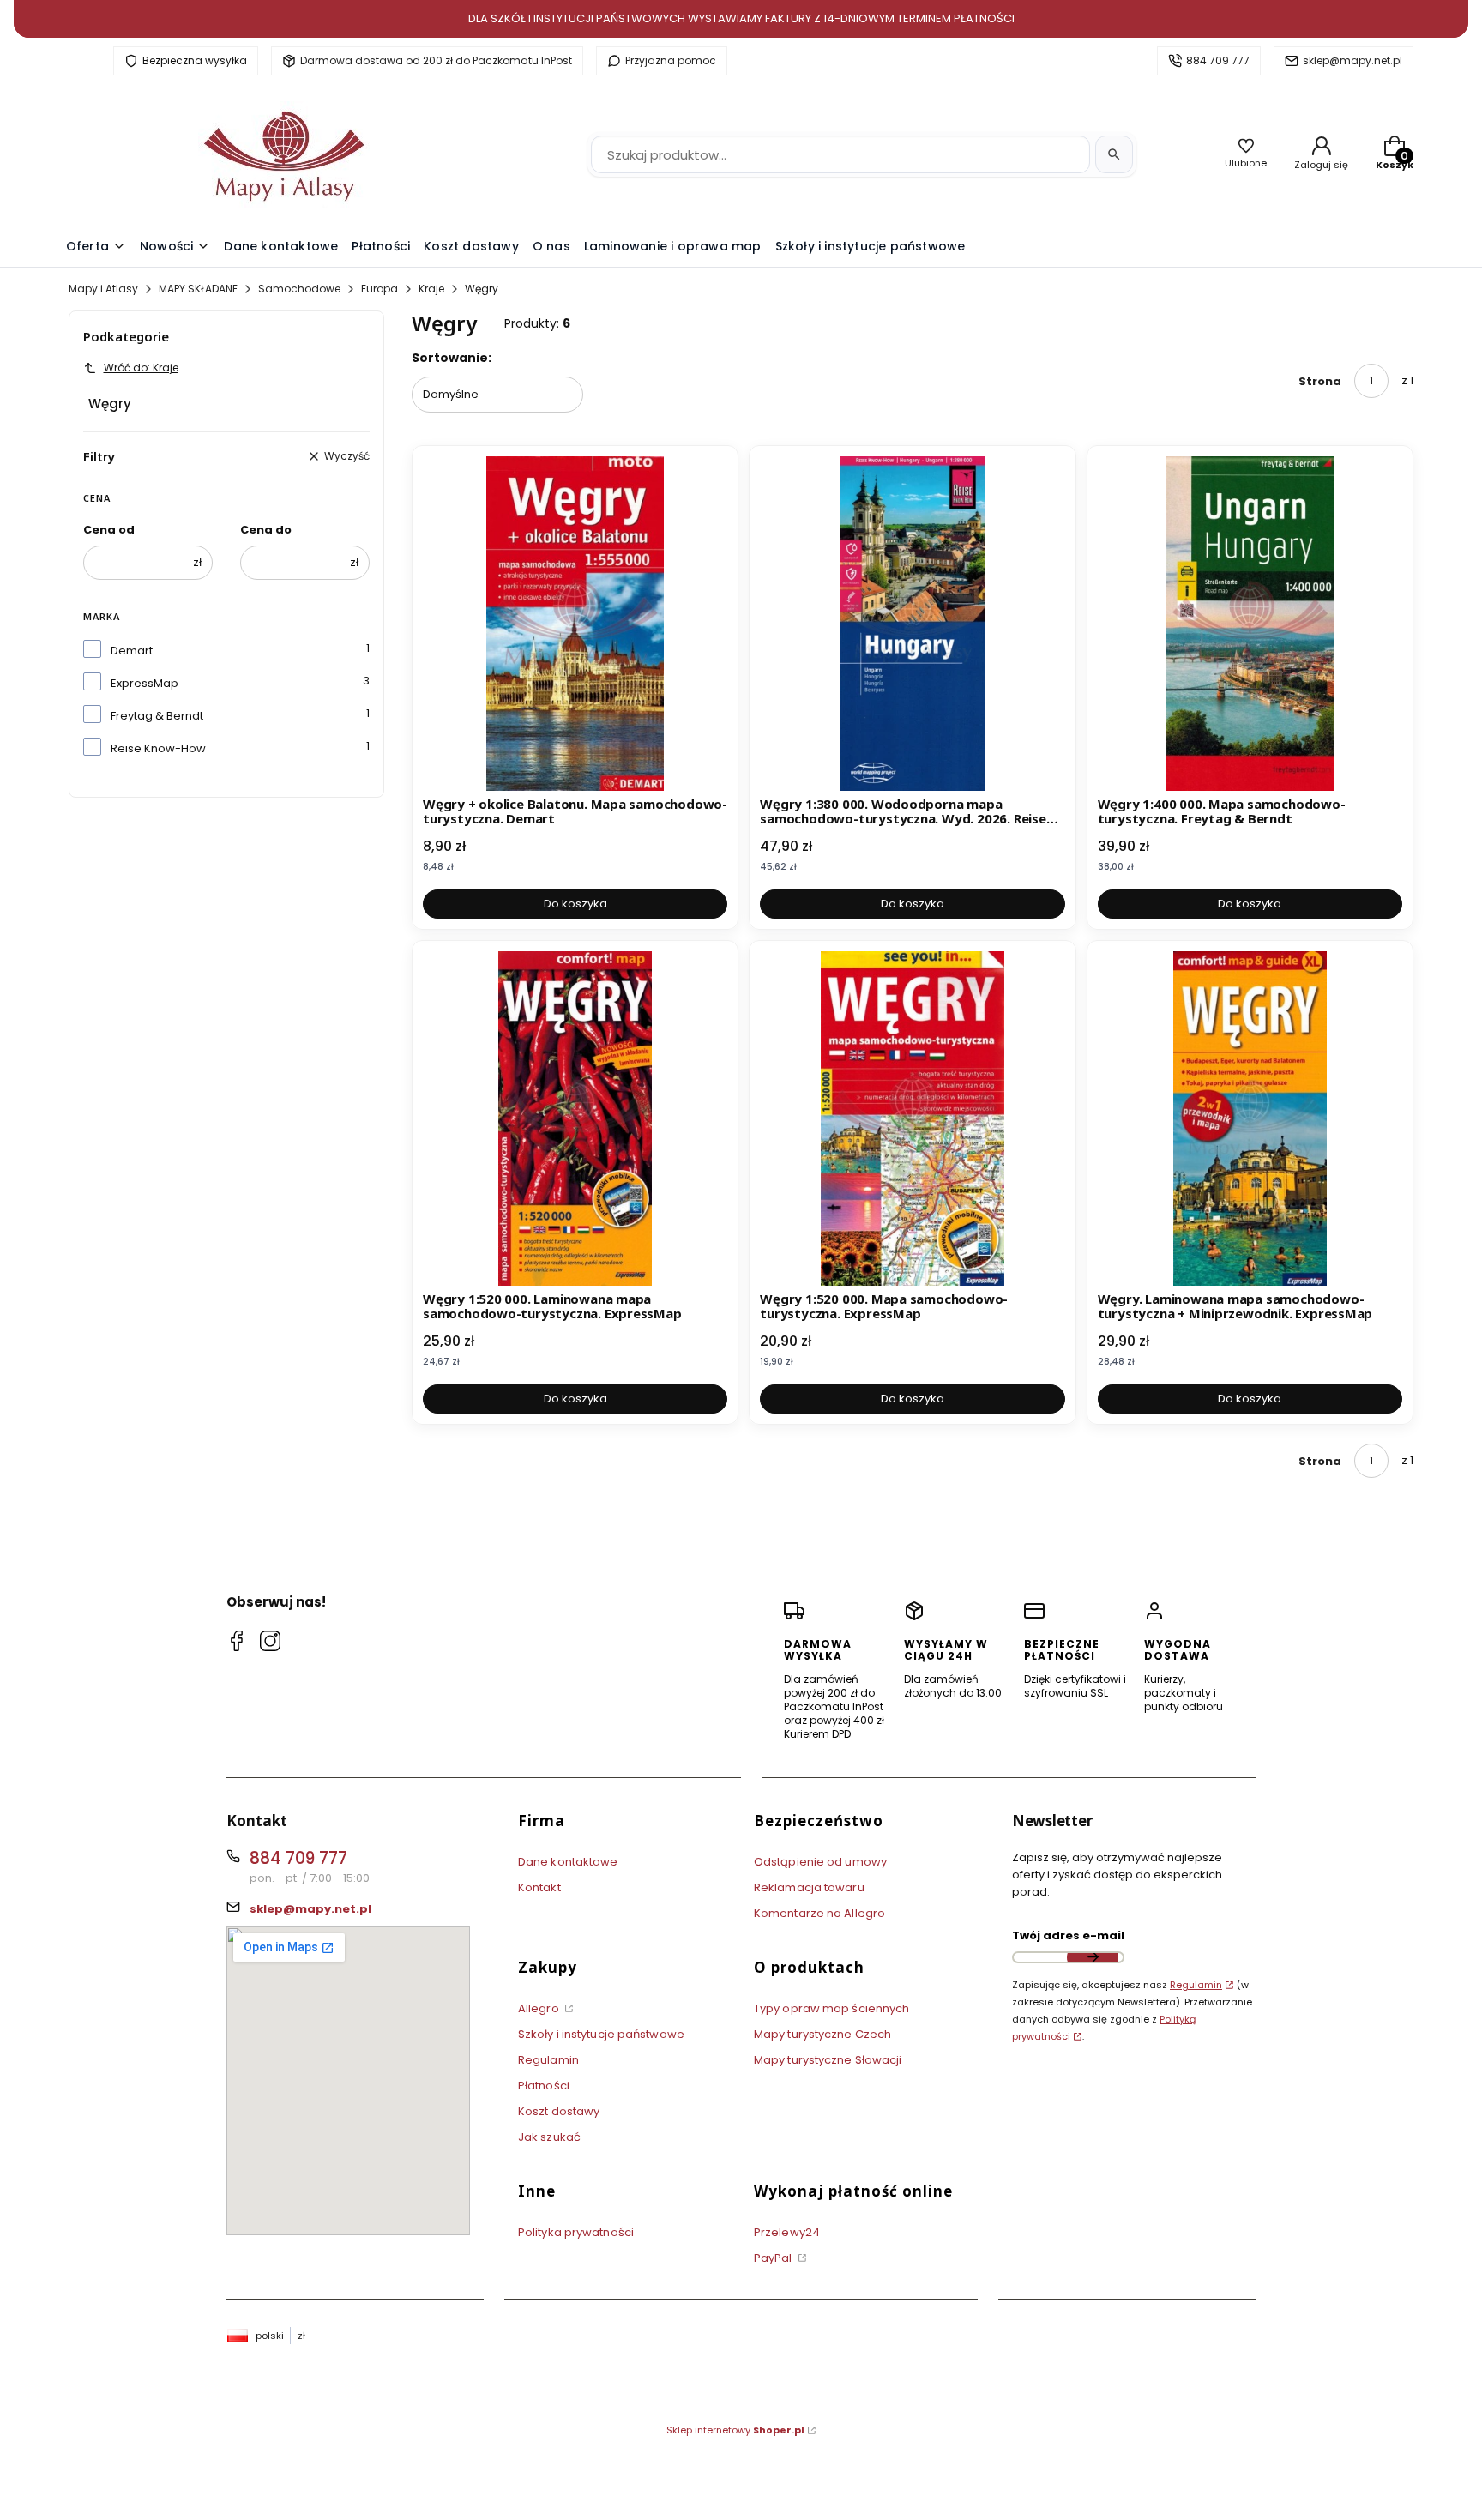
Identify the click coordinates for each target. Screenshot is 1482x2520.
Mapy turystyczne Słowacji (828, 2060)
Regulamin (548, 2060)
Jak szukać (549, 2137)
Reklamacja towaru (809, 1887)
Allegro (540, 2008)
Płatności (544, 2086)
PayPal (774, 2258)
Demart (132, 651)
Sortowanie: (452, 358)
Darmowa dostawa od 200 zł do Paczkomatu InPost (436, 60)
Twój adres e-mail (1068, 1935)
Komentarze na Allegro (819, 1913)
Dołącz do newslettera (1093, 1957)
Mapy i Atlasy (103, 289)
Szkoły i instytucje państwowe (601, 2034)
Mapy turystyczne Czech (822, 2034)
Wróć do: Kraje (141, 368)
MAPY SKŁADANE (198, 289)
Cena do (266, 530)
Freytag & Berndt (157, 716)
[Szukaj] (1114, 154)
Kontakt (539, 1887)
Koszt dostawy (559, 2111)
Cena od (109, 530)
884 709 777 (1218, 60)
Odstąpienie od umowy (820, 1862)
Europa (380, 289)
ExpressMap (145, 683)
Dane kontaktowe (568, 1862)
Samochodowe (299, 289)
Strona (1320, 381)
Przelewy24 (787, 2232)
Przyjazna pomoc (671, 60)
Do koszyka (575, 904)
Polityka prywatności (576, 2232)
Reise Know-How (158, 748)
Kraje (431, 289)
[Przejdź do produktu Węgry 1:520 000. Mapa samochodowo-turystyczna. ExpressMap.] (912, 1118)
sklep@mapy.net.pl (1352, 60)
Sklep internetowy (735, 2430)
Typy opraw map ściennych (831, 2008)
